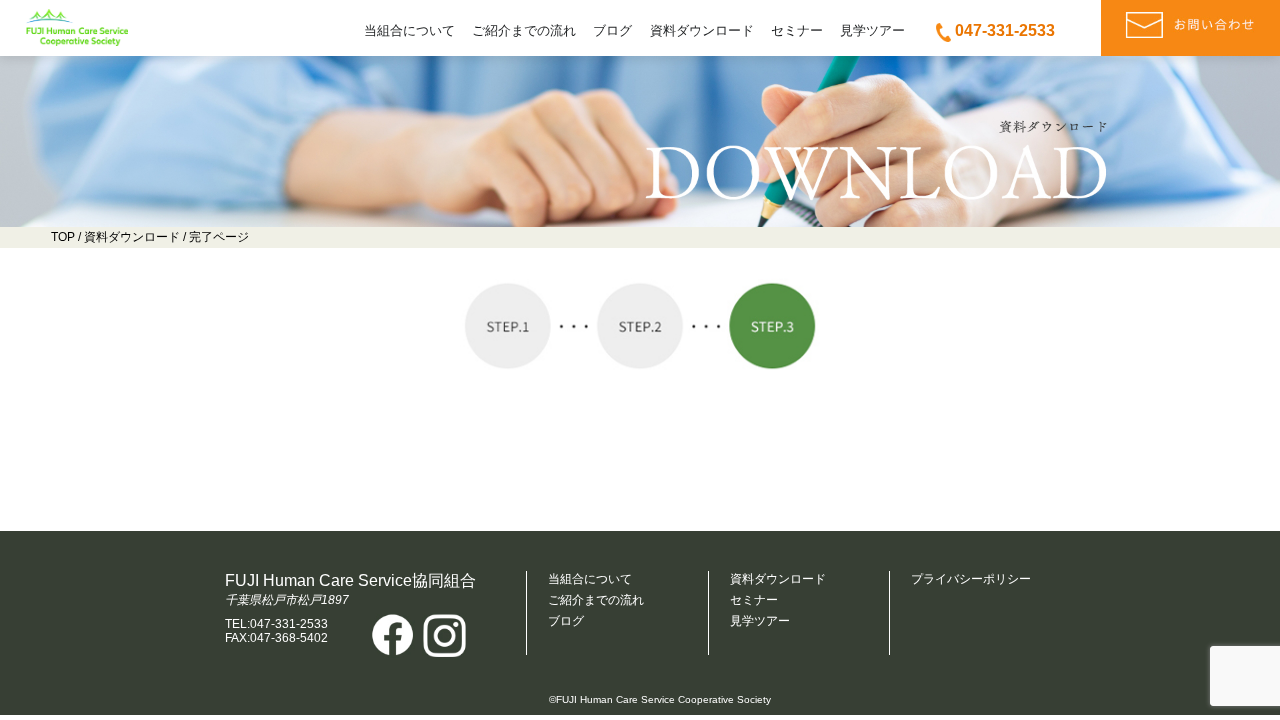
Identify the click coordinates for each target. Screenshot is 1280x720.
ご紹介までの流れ (524, 30)
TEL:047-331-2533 (276, 624)
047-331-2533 (1005, 30)
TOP (63, 237)
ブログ (612, 30)
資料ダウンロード (702, 30)
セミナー (797, 30)
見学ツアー (872, 30)
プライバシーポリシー (971, 579)
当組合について (409, 30)
